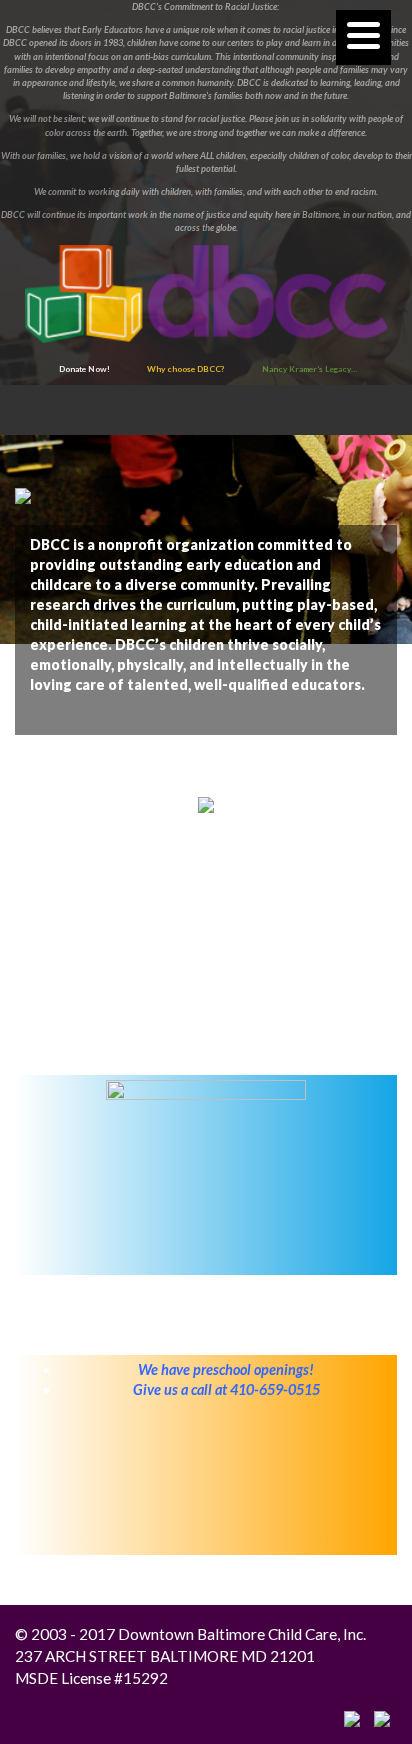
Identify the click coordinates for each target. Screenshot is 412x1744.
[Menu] (363, 37)
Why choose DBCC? (186, 369)
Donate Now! (84, 369)
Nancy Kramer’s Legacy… (309, 369)
